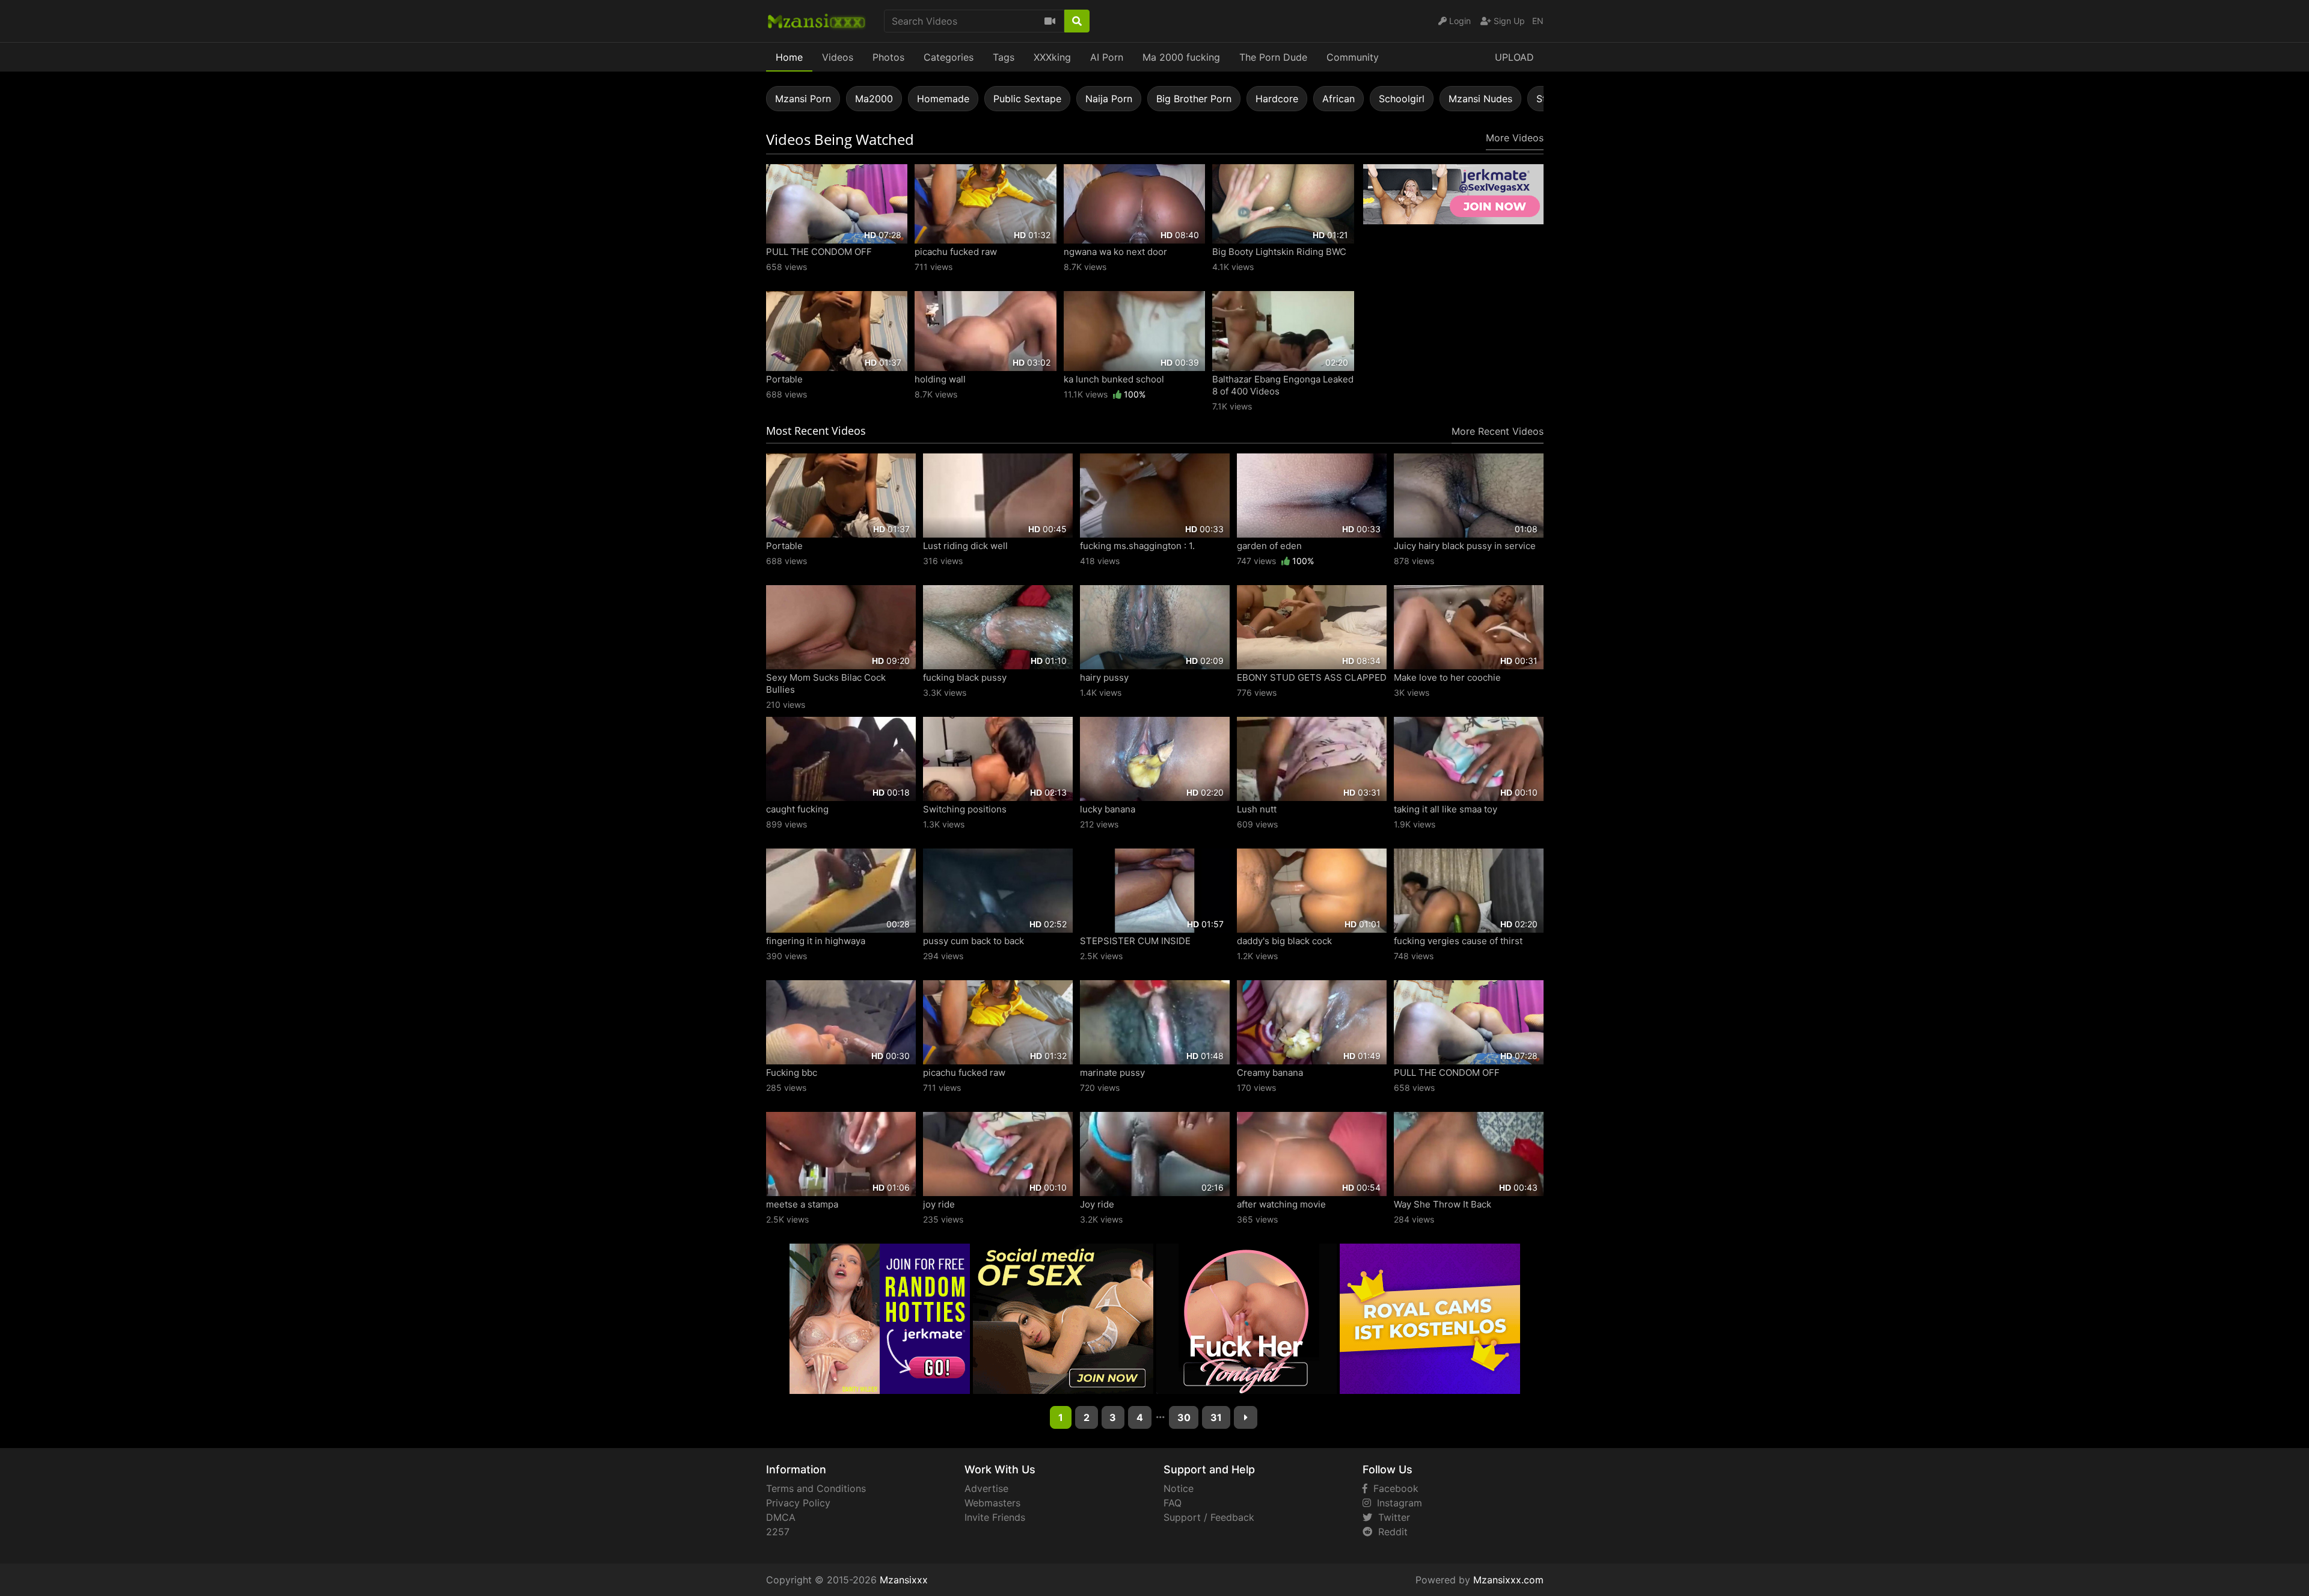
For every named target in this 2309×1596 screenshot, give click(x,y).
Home (789, 57)
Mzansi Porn (803, 99)
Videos (838, 57)
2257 (778, 1532)
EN (1538, 21)
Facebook (1393, 1488)
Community (1353, 57)
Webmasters (992, 1503)
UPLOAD (1514, 57)
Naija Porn (1109, 99)
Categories (949, 57)
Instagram (1397, 1503)
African (1338, 99)
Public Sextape (1027, 99)
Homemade (943, 99)
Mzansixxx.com (1508, 1580)
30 (1184, 1417)
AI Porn (1107, 57)
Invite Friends (995, 1517)
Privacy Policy (798, 1503)
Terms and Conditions (816, 1488)
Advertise (986, 1488)
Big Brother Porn (1194, 99)
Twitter (1391, 1517)
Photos (888, 57)
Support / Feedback (1209, 1517)
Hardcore (1277, 99)
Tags (1004, 57)
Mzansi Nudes (1480, 99)
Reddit (1390, 1532)
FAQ (1173, 1503)
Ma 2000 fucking (1181, 57)
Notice (1179, 1488)
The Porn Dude (1273, 57)
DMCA (781, 1517)
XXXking (1052, 57)
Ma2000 (874, 99)
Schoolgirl (1402, 99)
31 (1216, 1417)
